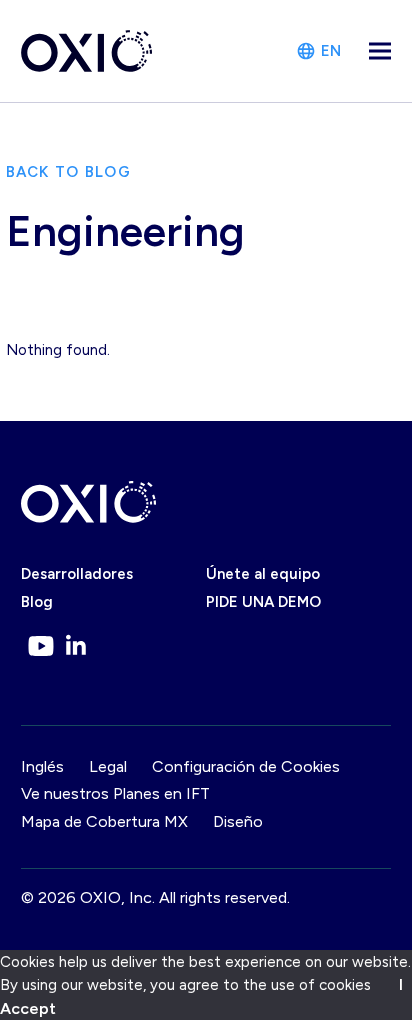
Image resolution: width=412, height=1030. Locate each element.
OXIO (100, 897)
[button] (380, 51)
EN (331, 51)
